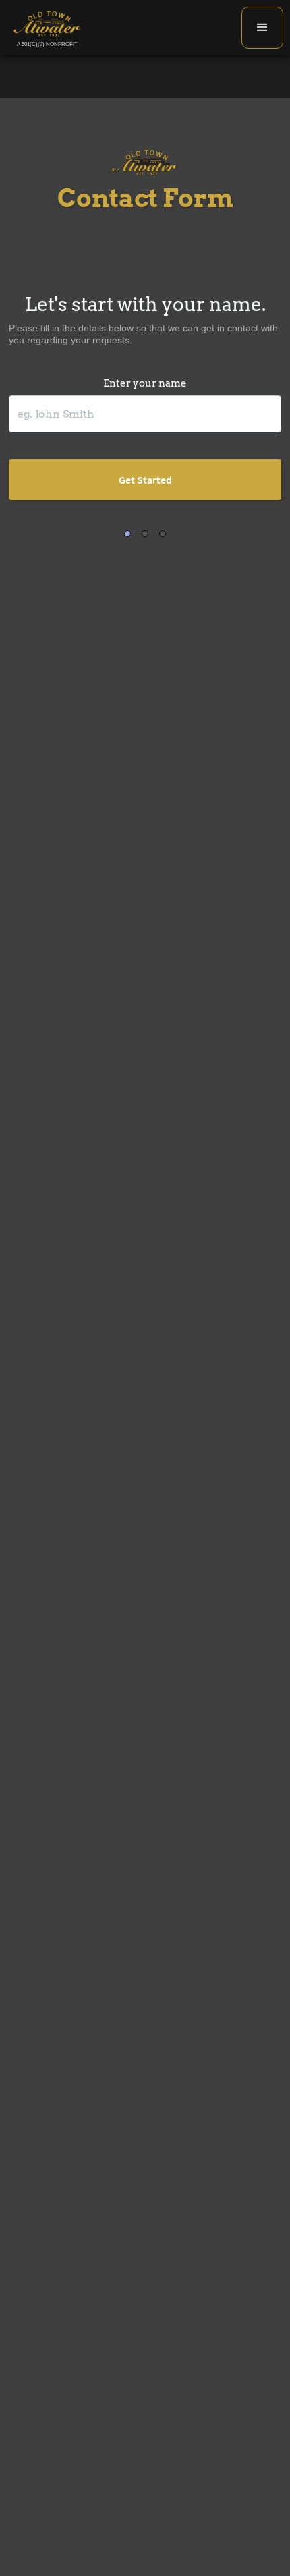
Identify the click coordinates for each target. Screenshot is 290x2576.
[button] (262, 28)
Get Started (145, 480)
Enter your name (145, 383)
